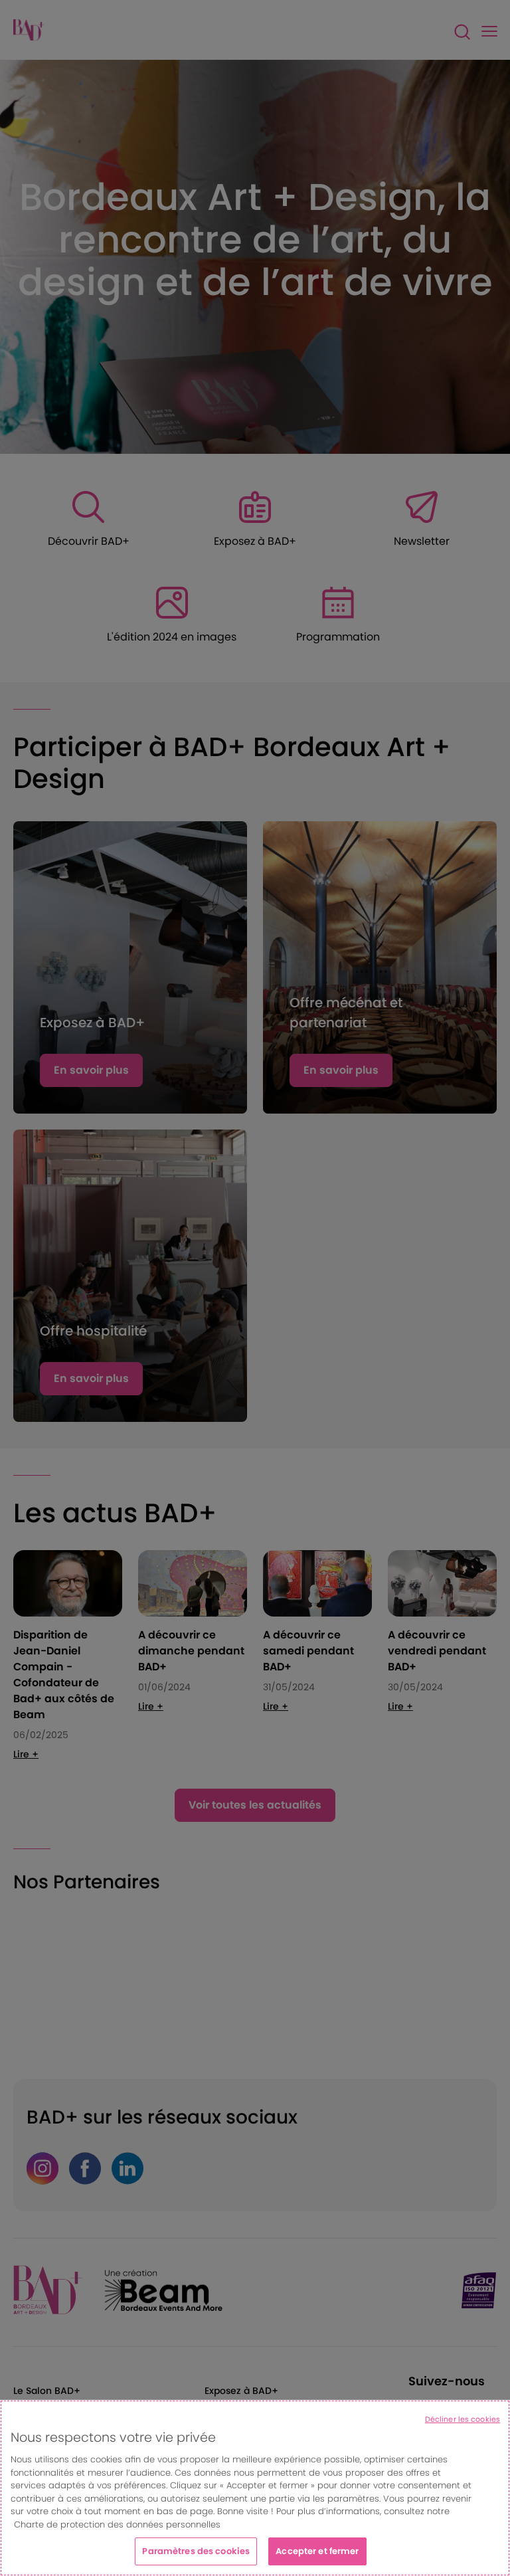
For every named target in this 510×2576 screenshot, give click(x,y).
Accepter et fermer (317, 2551)
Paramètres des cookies (196, 2551)
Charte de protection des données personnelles (117, 2525)
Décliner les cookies (463, 2419)
